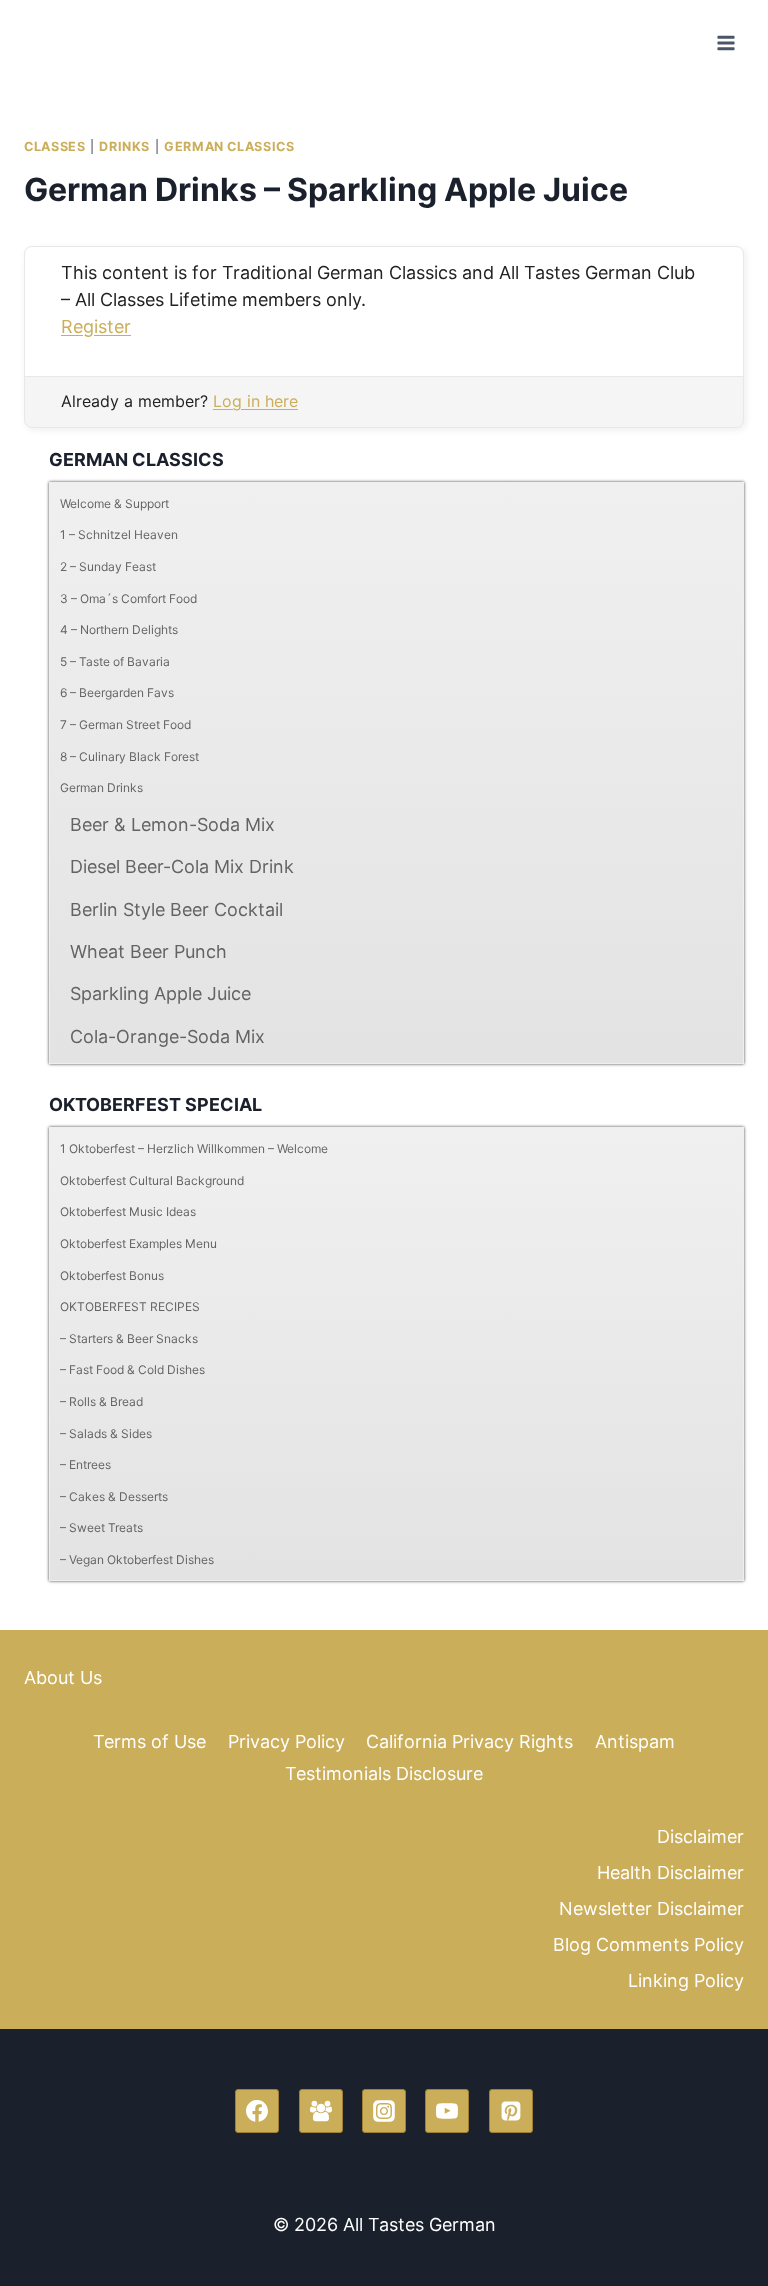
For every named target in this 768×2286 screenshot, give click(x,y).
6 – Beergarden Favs (117, 692)
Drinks (124, 146)
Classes (54, 146)
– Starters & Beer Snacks (129, 1338)
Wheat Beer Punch (148, 951)
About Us (63, 1677)
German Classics (229, 146)
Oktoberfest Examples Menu (138, 1243)
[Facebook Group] (321, 2111)
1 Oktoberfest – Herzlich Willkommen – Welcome (194, 1148)
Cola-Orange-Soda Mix (167, 1036)
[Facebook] (257, 2111)
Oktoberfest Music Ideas (128, 1211)
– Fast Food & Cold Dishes (132, 1369)
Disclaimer (700, 1836)
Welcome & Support (114, 503)
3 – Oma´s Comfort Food (128, 598)
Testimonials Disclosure (384, 1773)
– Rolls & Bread (101, 1401)
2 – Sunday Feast (108, 566)
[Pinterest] (511, 2111)
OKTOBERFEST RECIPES (130, 1306)
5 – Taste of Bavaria (115, 661)
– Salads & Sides (106, 1433)
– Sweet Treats (101, 1527)
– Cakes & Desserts (114, 1496)
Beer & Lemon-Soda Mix (172, 824)
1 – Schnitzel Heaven (119, 534)
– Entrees (85, 1464)
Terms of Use (149, 1741)
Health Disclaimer (670, 1872)
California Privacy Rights (469, 1741)
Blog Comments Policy (648, 1944)
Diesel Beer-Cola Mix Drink (182, 866)
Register (96, 326)
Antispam (635, 1741)
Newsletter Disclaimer (651, 1908)
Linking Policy (686, 1980)
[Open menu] (725, 42)
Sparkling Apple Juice (160, 993)
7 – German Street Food (125, 724)
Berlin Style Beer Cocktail (176, 909)
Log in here (255, 401)
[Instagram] (384, 2111)
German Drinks (101, 787)
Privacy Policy (286, 1741)
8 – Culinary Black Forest (129, 756)
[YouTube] (447, 2111)
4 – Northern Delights (119, 629)
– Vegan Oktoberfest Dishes (137, 1559)
